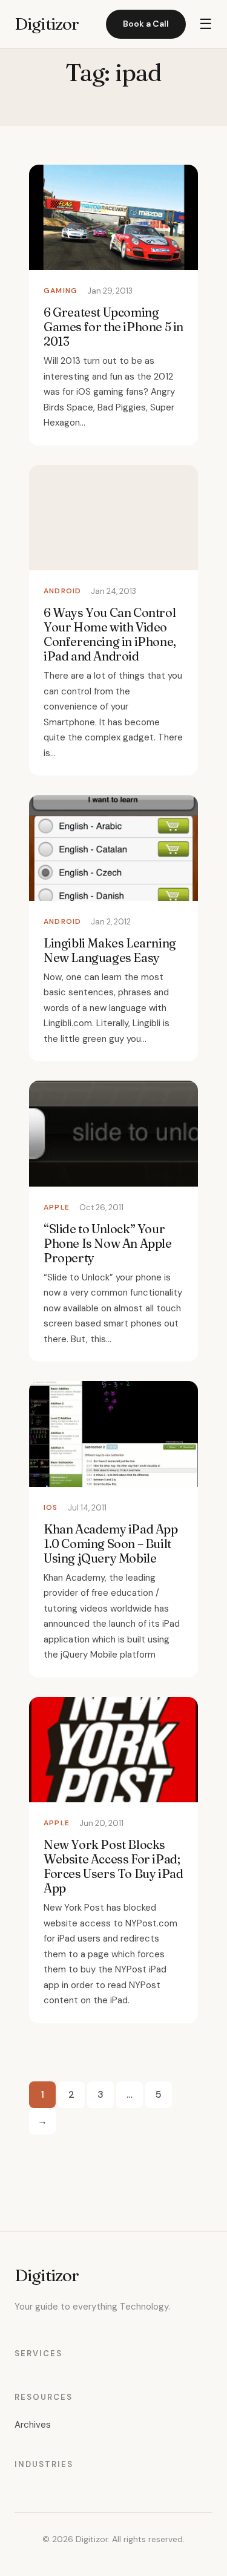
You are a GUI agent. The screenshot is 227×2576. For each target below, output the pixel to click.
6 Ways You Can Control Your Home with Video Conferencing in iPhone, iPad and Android (110, 634)
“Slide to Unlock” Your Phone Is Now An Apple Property (108, 1243)
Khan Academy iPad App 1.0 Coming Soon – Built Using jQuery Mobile (111, 1543)
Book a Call (146, 24)
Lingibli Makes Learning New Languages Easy (110, 950)
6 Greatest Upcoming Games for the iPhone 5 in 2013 (113, 327)
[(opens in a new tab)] (113, 1133)
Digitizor (47, 24)
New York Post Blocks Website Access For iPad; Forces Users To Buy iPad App (113, 1866)
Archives (33, 2425)
